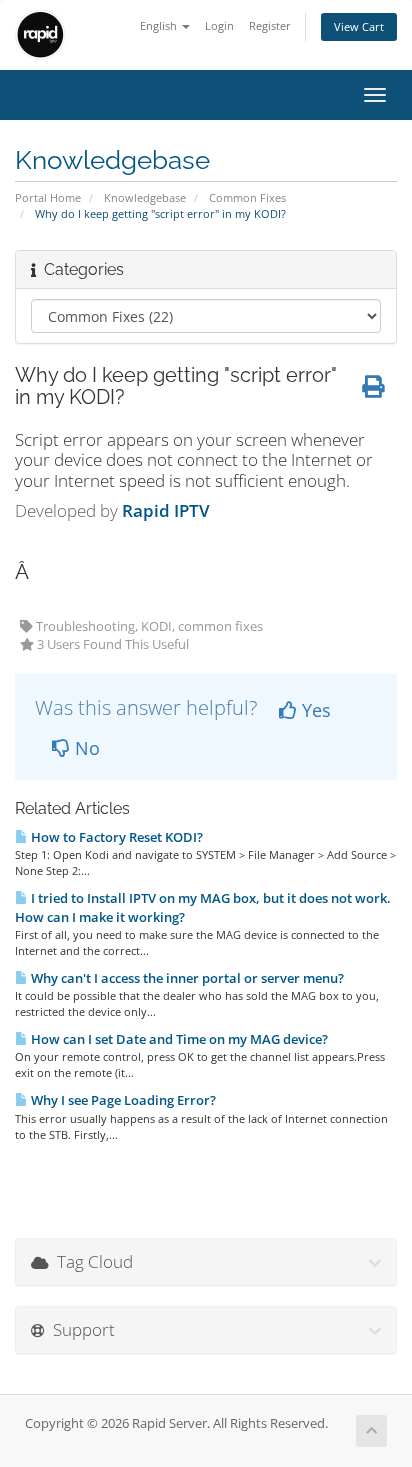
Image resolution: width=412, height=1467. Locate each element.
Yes (314, 710)
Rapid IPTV (166, 510)
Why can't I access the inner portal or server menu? (186, 978)
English (160, 25)
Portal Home (48, 197)
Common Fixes (247, 197)
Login (219, 25)
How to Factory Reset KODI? (115, 837)
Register (270, 25)
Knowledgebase (145, 197)
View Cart (359, 26)
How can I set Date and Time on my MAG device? (178, 1039)
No (85, 748)
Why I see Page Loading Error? (122, 1100)
